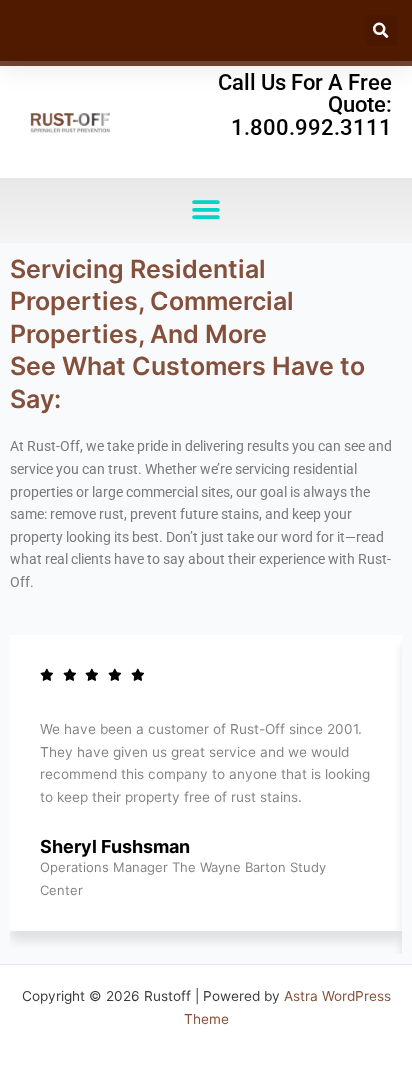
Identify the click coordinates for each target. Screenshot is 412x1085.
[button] (381, 30)
